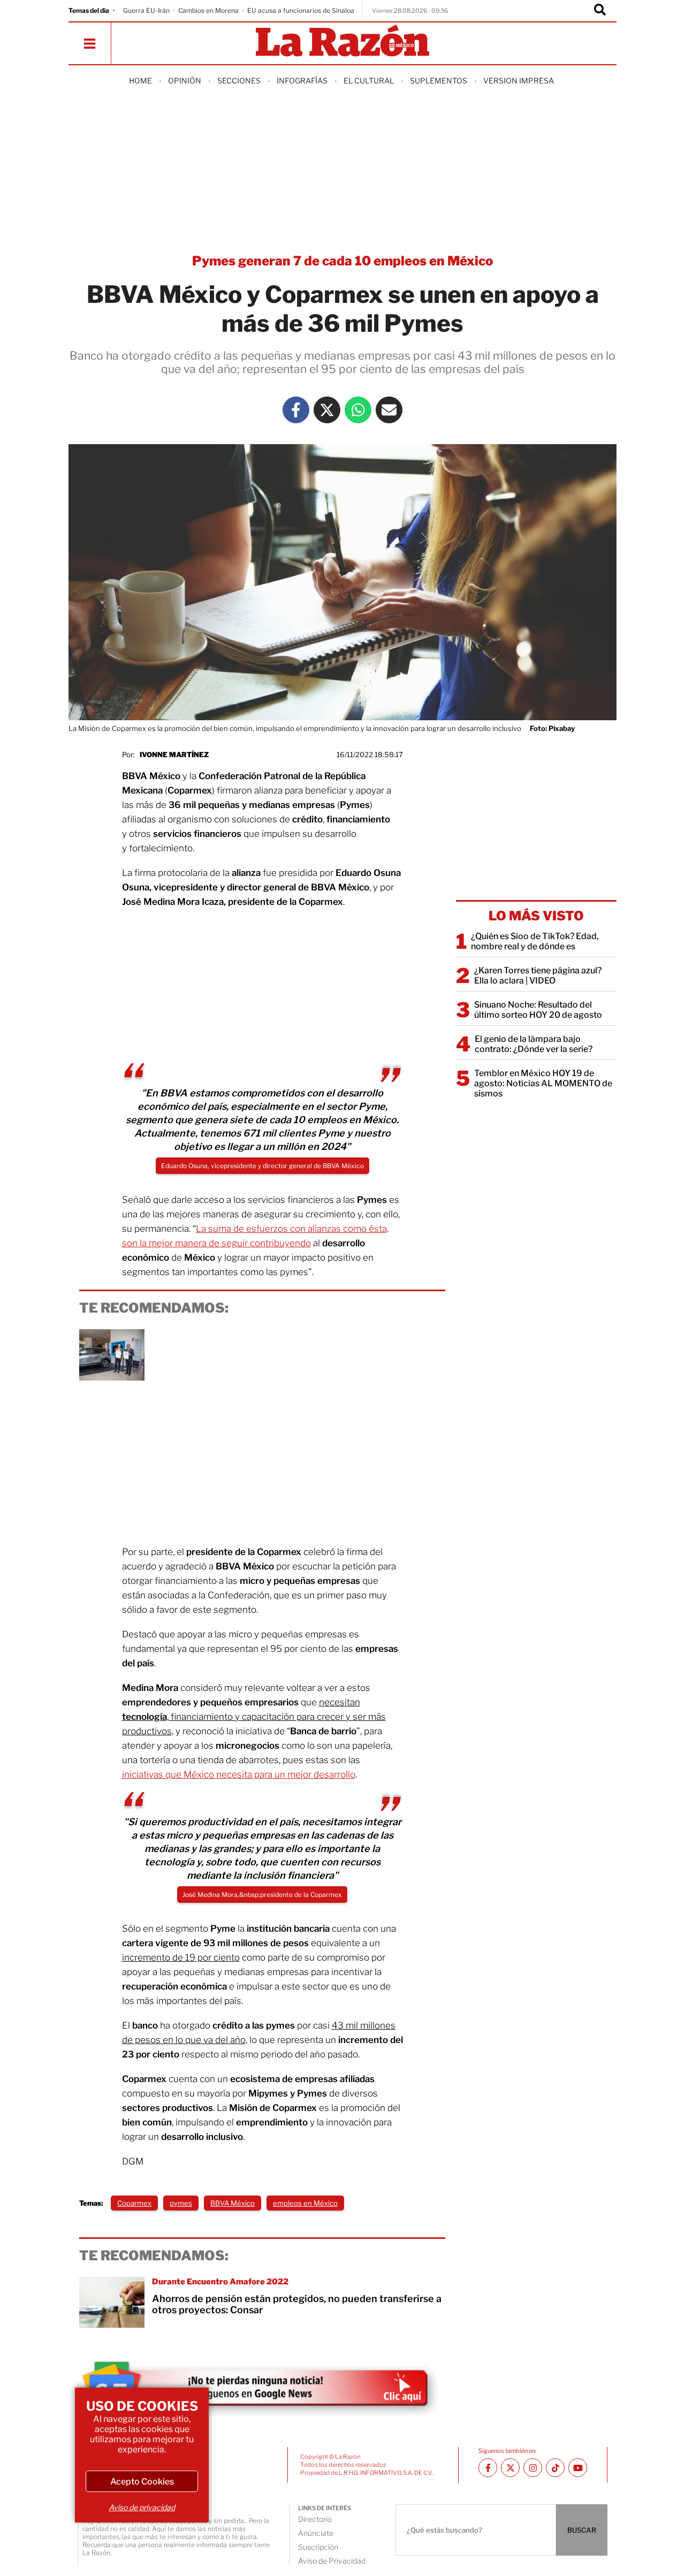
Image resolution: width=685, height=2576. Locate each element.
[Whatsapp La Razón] (358, 410)
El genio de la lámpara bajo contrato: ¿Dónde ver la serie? (534, 1044)
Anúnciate (316, 2533)
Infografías (302, 81)
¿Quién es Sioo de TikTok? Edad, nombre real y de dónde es (535, 941)
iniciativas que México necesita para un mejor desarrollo (239, 1774)
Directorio (315, 2519)
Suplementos (439, 81)
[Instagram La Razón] (533, 2468)
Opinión (185, 81)
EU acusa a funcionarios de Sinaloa (301, 10)
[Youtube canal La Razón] (578, 2468)
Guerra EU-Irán (146, 10)
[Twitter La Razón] (327, 410)
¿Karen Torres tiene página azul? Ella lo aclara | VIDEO (538, 975)
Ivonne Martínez (174, 754)
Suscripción (318, 2547)
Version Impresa (519, 81)
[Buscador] (600, 11)
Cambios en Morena (208, 10)
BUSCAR (582, 2530)
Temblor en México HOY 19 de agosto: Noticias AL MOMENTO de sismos (543, 1083)
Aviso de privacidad (142, 2507)
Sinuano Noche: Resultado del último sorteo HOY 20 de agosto (538, 1010)
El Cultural (369, 81)
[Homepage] (342, 41)
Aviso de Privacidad (332, 2561)
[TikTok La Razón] (555, 2468)
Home (140, 81)
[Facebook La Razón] (296, 410)
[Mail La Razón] (389, 410)
